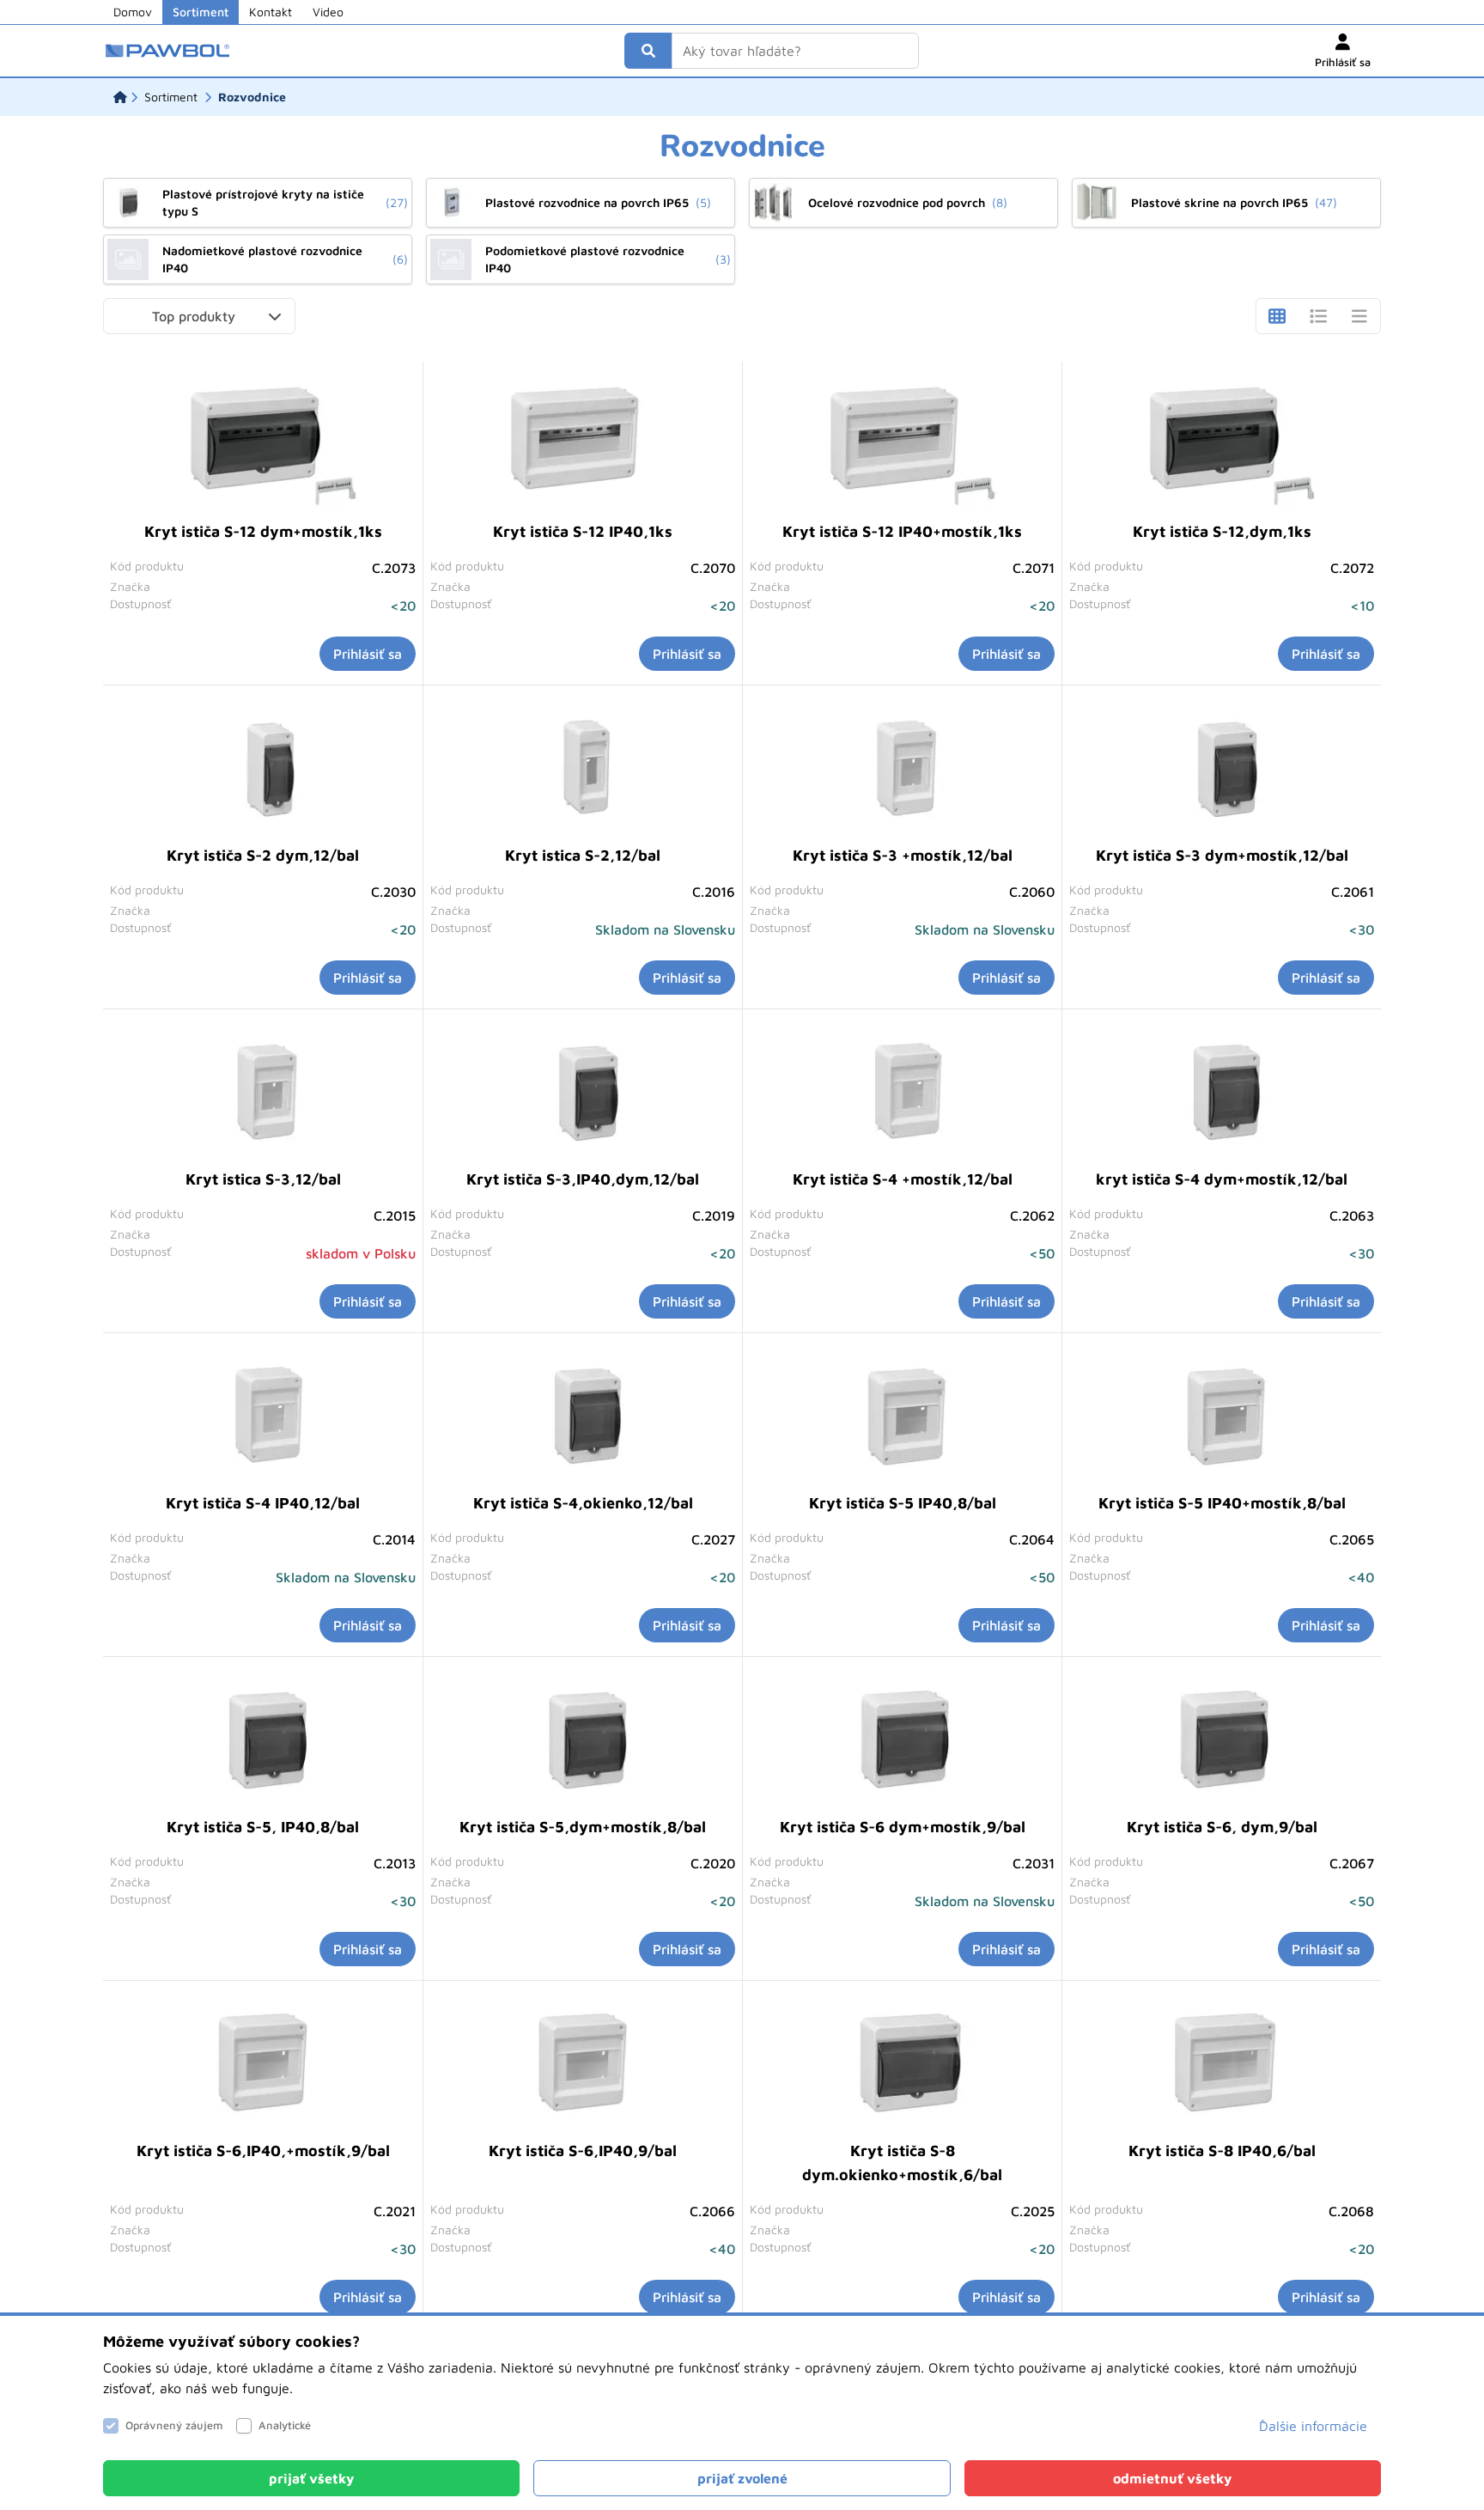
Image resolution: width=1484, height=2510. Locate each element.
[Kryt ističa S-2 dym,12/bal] (263, 768)
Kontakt (271, 12)
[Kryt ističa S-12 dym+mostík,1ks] (263, 444)
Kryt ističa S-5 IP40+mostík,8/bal (1222, 1503)
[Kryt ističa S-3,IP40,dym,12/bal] (583, 1092)
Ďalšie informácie (1313, 2426)
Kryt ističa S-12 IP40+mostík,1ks (902, 531)
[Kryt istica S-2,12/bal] (583, 768)
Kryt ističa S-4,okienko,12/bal (583, 1503)
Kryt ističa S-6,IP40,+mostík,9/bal (263, 2151)
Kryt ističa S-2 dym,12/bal (263, 855)
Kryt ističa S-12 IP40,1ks (583, 531)
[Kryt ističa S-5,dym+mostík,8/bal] (583, 1739)
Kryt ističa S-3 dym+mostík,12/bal (1222, 855)
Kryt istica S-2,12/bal (583, 855)
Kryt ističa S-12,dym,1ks (1222, 531)
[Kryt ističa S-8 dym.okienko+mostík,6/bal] (903, 2063)
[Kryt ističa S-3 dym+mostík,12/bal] (1222, 768)
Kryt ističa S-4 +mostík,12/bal (903, 1179)
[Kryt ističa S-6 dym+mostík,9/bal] (903, 1739)
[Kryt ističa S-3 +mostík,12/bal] (903, 768)
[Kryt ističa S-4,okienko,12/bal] (583, 1416)
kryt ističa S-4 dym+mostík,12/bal (1222, 1179)
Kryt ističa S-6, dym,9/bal (1222, 1827)
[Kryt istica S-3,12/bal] (263, 1092)
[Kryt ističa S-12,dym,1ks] (1222, 444)
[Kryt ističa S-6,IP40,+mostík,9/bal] (263, 2063)
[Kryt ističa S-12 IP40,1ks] (583, 444)
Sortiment (201, 12)
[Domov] (120, 97)
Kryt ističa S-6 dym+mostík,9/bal (903, 1827)
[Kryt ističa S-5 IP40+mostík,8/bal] (1222, 1416)
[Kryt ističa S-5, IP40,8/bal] (263, 1739)
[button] (199, 316)
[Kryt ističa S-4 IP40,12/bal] (263, 1416)
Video (328, 12)
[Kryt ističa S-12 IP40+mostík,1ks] (903, 444)
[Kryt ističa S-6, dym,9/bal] (1222, 1739)
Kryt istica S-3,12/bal (263, 1179)
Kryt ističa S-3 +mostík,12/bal (903, 855)
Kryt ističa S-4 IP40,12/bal (263, 1503)
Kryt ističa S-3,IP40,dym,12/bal (583, 1179)
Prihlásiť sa (368, 654)
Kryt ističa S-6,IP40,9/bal (583, 2151)
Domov (133, 12)
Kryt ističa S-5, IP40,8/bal (263, 1827)
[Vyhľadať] (648, 51)
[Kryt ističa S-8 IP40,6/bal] (1222, 2063)
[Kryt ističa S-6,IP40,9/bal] (583, 2063)
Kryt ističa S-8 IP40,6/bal (1222, 2151)
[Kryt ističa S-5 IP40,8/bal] (903, 1416)
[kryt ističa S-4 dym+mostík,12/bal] (1222, 1092)
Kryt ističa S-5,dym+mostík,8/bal (583, 1827)
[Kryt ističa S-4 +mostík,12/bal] (903, 1092)
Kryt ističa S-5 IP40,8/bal (903, 1503)
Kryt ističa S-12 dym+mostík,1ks (263, 531)
